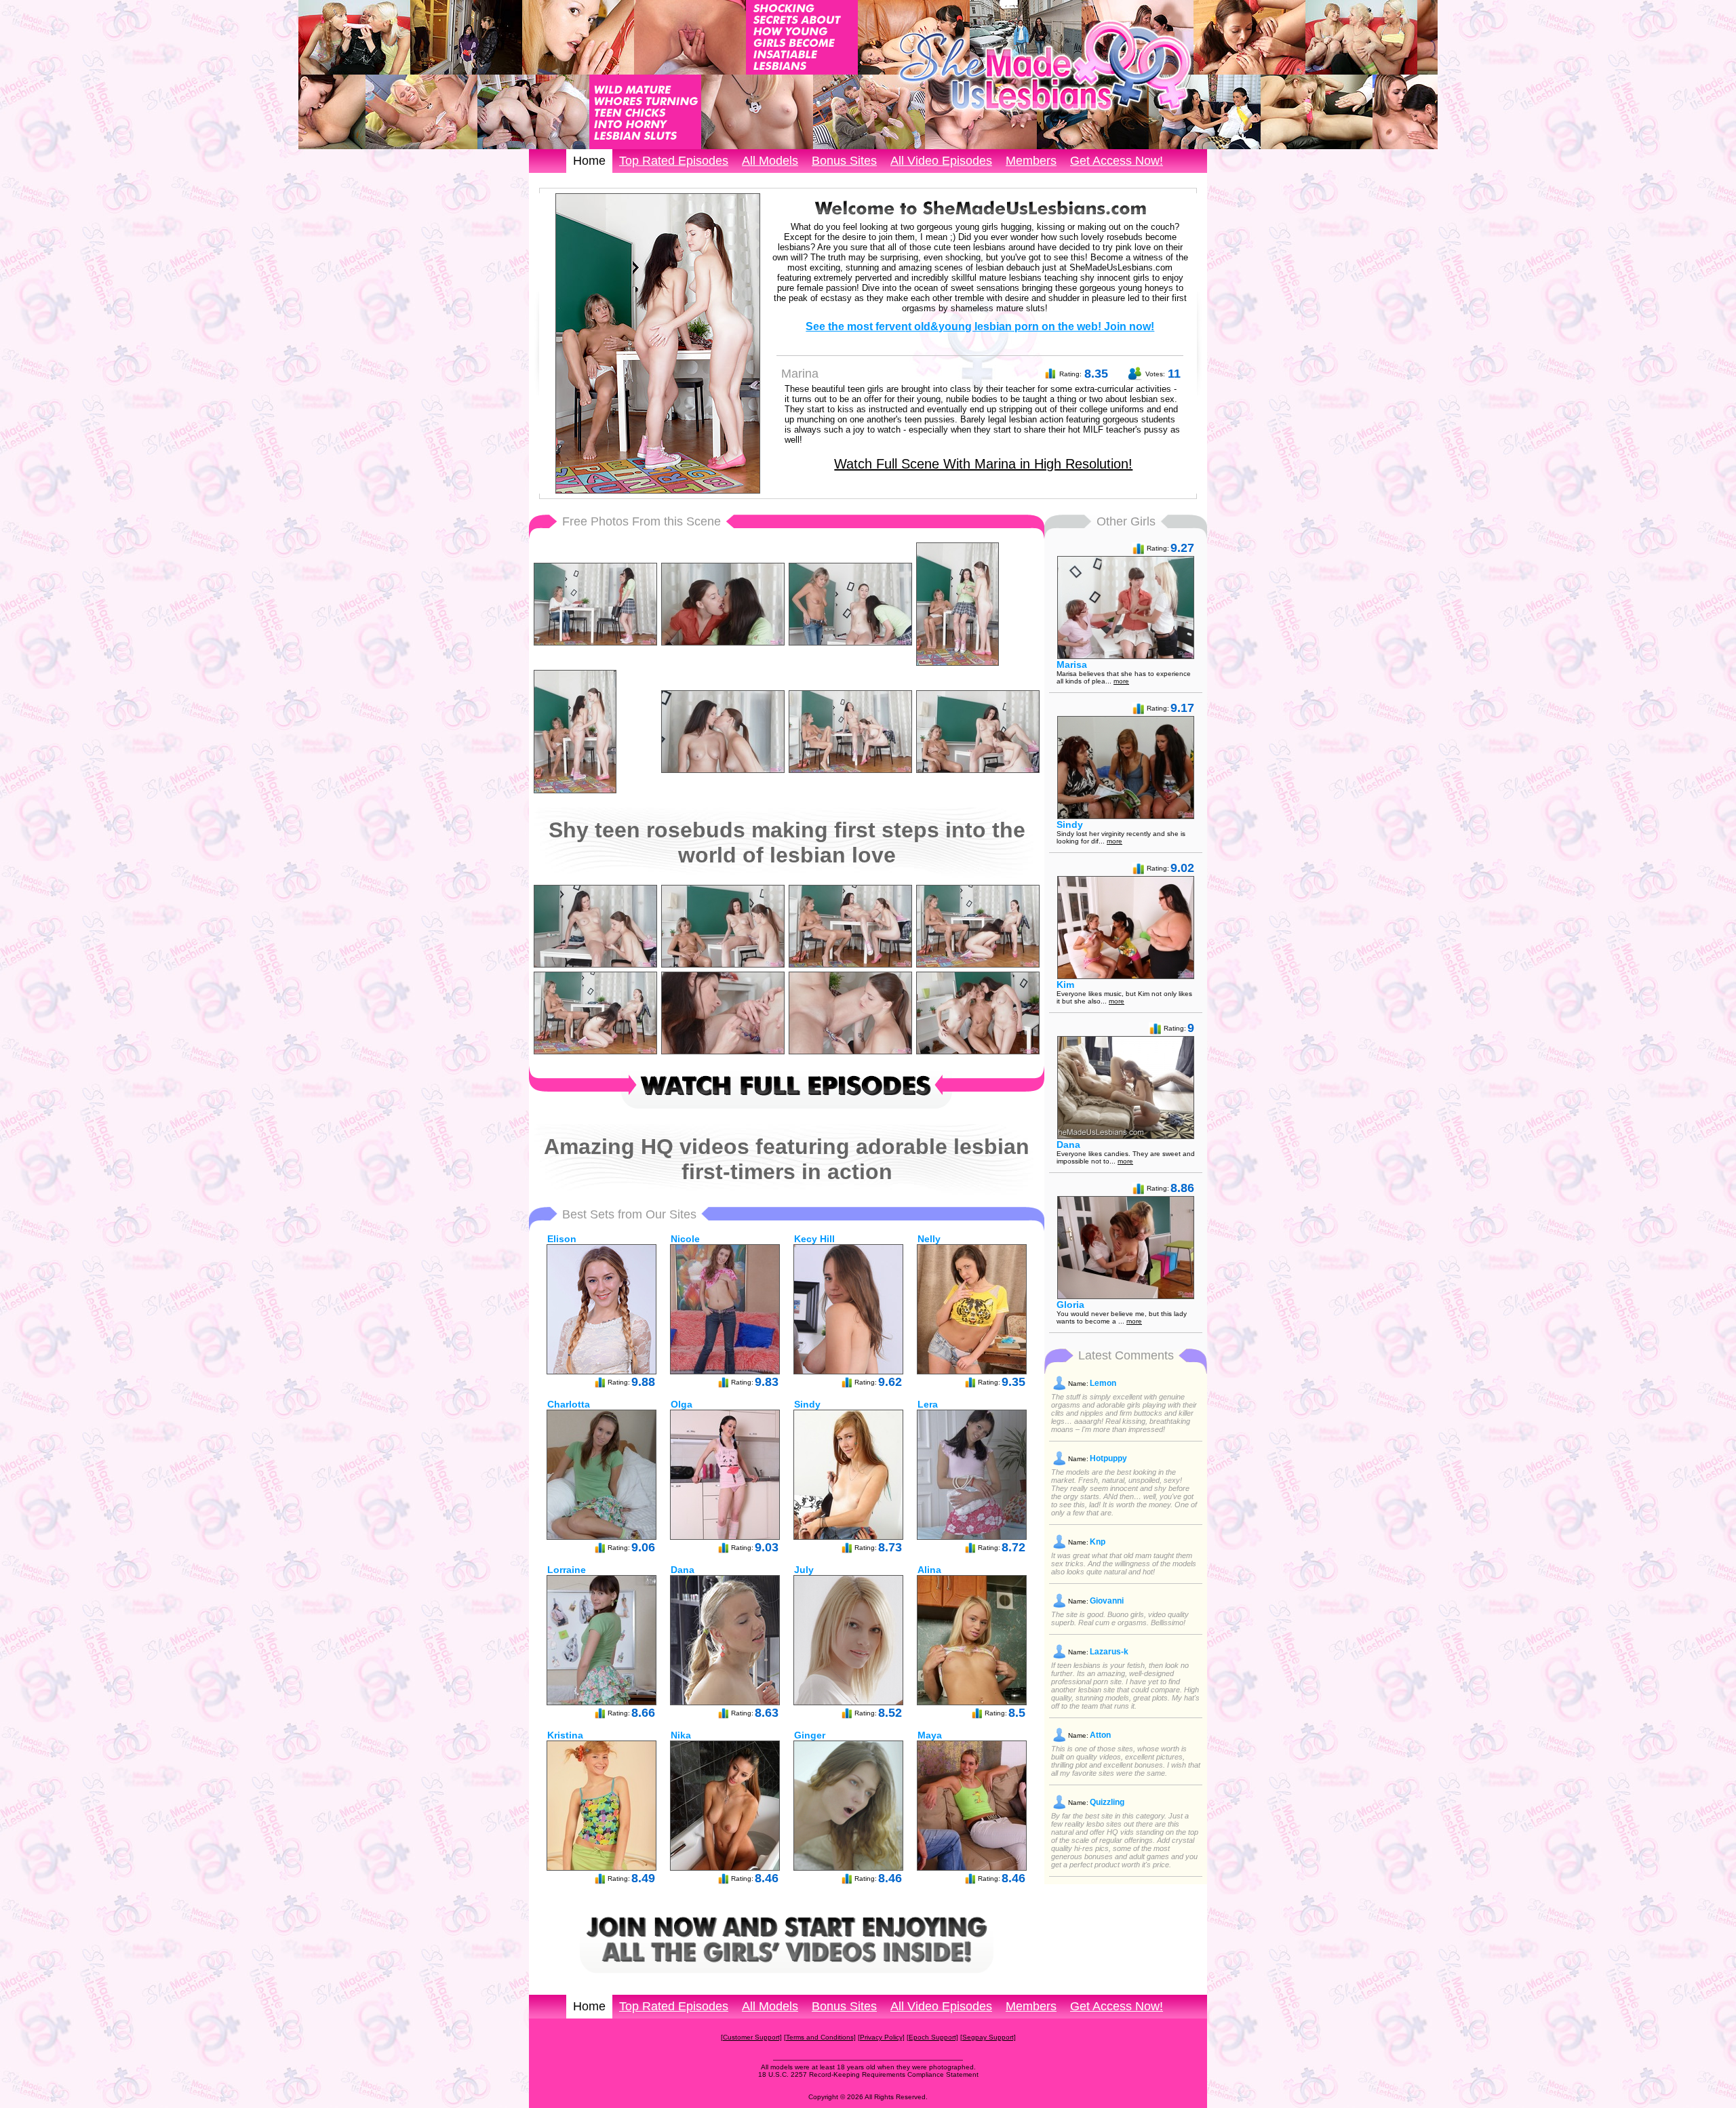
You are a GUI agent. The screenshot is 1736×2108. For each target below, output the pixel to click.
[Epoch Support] (932, 2037)
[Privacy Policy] (881, 2037)
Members (1031, 161)
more (1121, 681)
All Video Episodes (941, 161)
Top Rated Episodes (674, 161)
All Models (770, 161)
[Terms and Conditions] (820, 2037)
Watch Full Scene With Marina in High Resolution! (983, 464)
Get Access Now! (1117, 161)
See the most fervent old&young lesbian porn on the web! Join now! (980, 326)
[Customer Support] (751, 2037)
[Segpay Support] (988, 2037)
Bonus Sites (844, 161)
